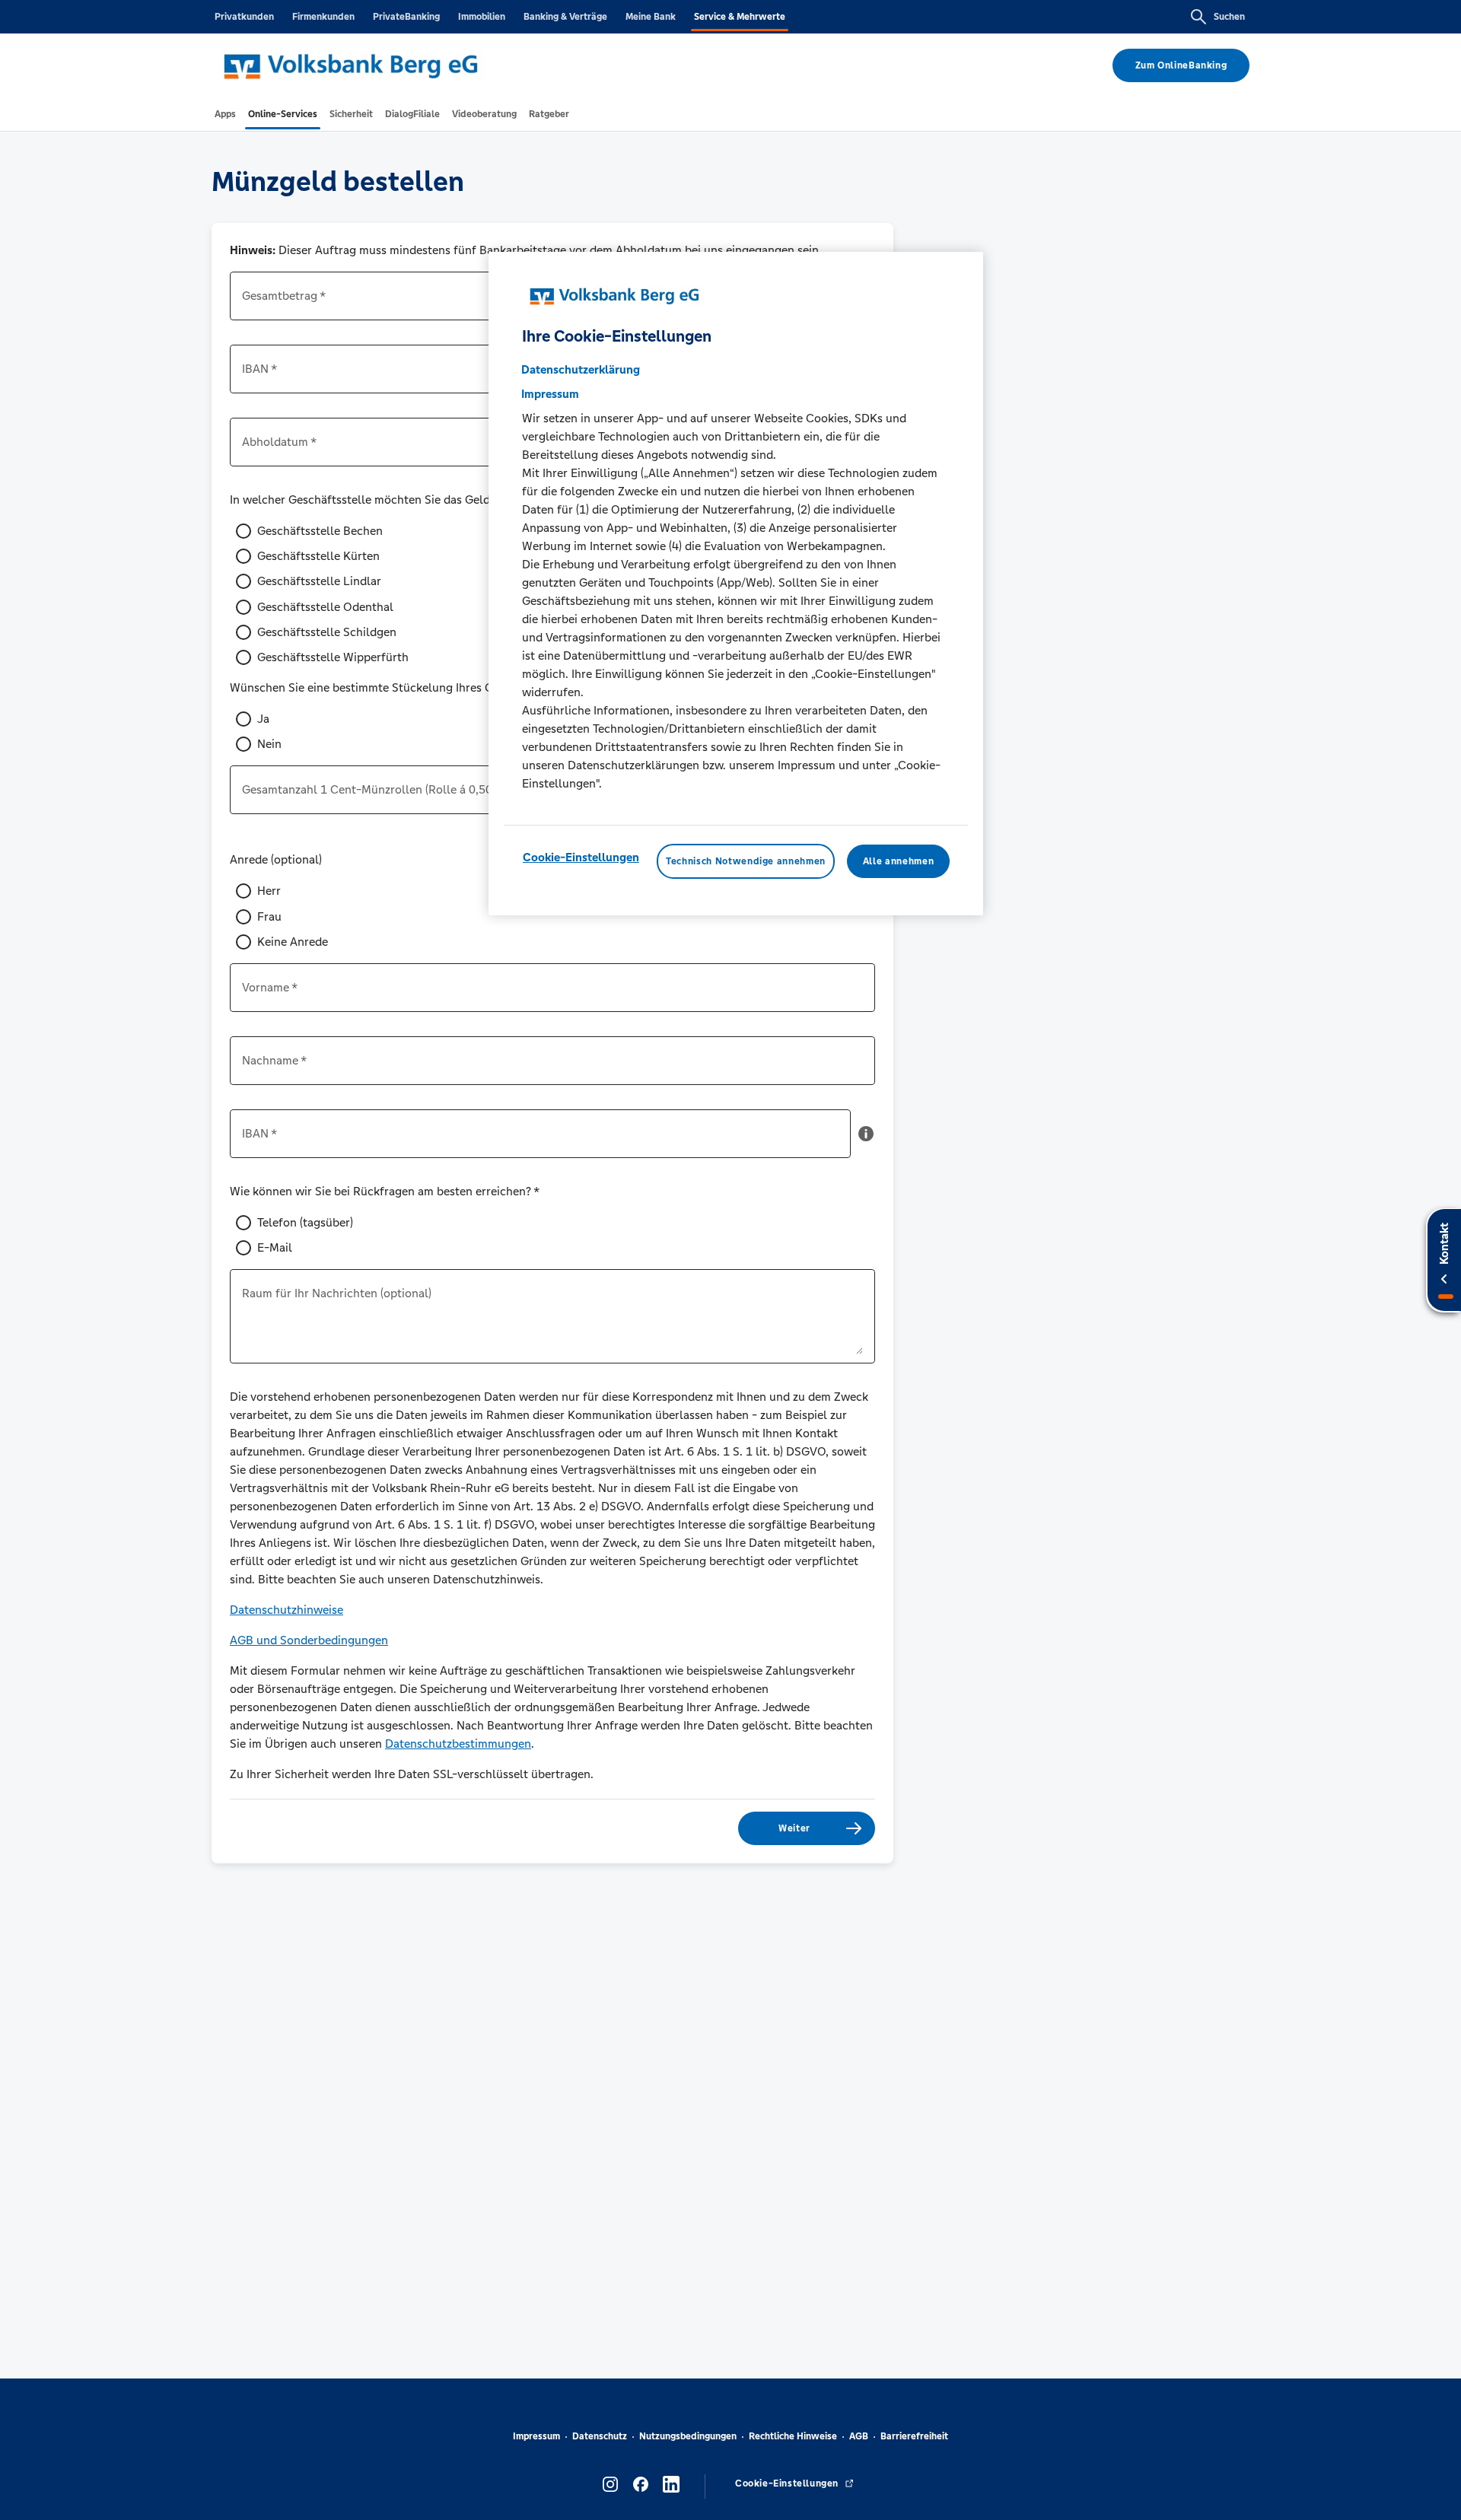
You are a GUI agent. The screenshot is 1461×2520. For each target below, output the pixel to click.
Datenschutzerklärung (581, 369)
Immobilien (482, 17)
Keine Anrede (293, 942)
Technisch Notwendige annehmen (746, 861)
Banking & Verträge (565, 17)
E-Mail (275, 1247)
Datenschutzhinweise (286, 1610)
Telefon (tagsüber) (305, 1222)
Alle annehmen (898, 861)
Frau (269, 916)
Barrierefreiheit (914, 2436)
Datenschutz (600, 2436)
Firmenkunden (323, 17)
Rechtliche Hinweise (793, 2436)
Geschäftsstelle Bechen (320, 531)
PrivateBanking (406, 17)
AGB (859, 2436)
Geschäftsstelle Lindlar (319, 581)
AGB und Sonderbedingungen (309, 1640)
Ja (263, 719)
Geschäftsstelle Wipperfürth (333, 657)
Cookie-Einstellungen (581, 857)
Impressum (536, 2436)
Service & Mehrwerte (740, 17)
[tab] (225, 114)
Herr (269, 891)
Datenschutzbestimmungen (458, 1744)
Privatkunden (244, 17)
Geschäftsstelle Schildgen (327, 632)
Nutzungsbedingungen (688, 2436)
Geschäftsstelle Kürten (318, 556)
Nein (269, 744)
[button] (866, 1140)
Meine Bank (651, 17)
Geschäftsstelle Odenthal (325, 607)
